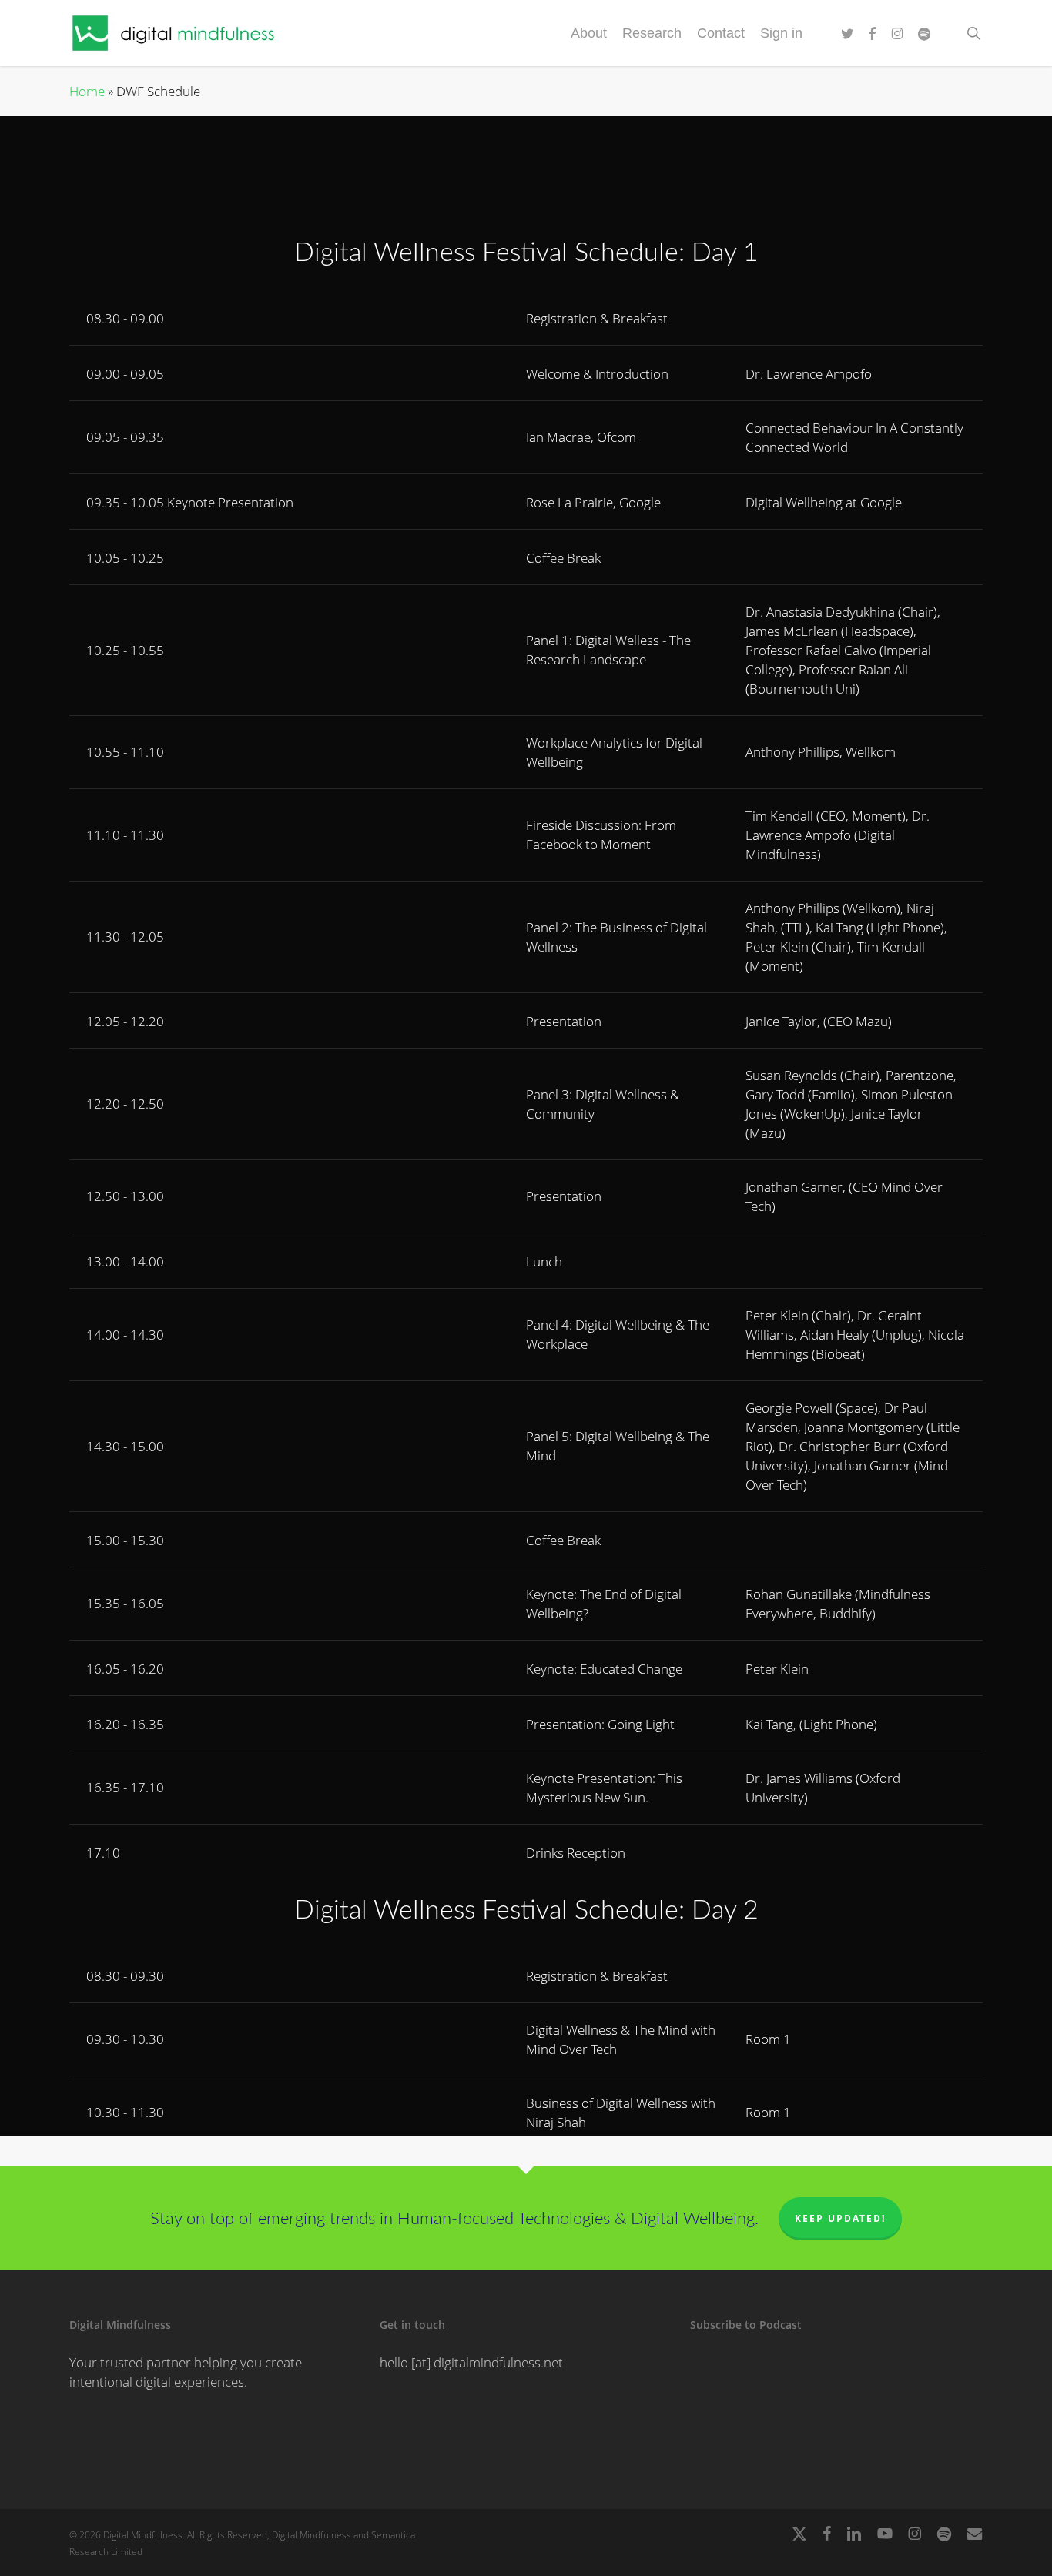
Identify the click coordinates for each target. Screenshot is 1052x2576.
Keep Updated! (840, 2218)
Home (87, 91)
